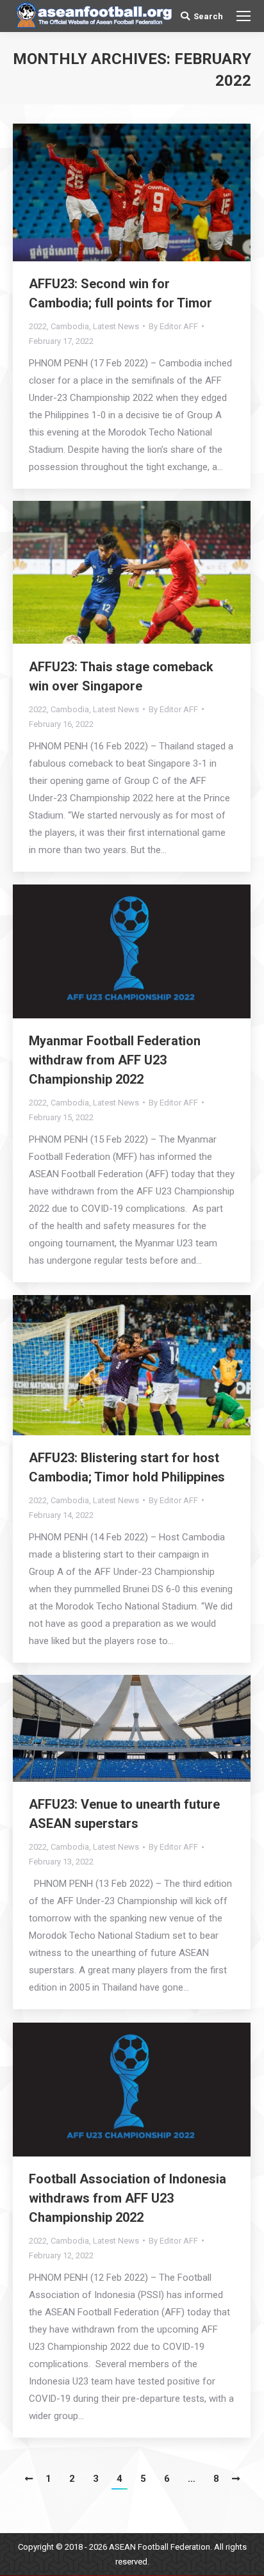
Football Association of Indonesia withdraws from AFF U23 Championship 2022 (128, 2198)
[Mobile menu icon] (243, 16)
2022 (38, 326)
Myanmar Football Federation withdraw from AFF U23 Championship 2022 (115, 1060)
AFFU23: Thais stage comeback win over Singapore (121, 676)
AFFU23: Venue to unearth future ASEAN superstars (124, 1814)
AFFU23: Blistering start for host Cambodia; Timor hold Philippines (127, 1467)
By (173, 326)
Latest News (116, 326)
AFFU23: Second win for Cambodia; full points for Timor (120, 293)
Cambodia (70, 326)
